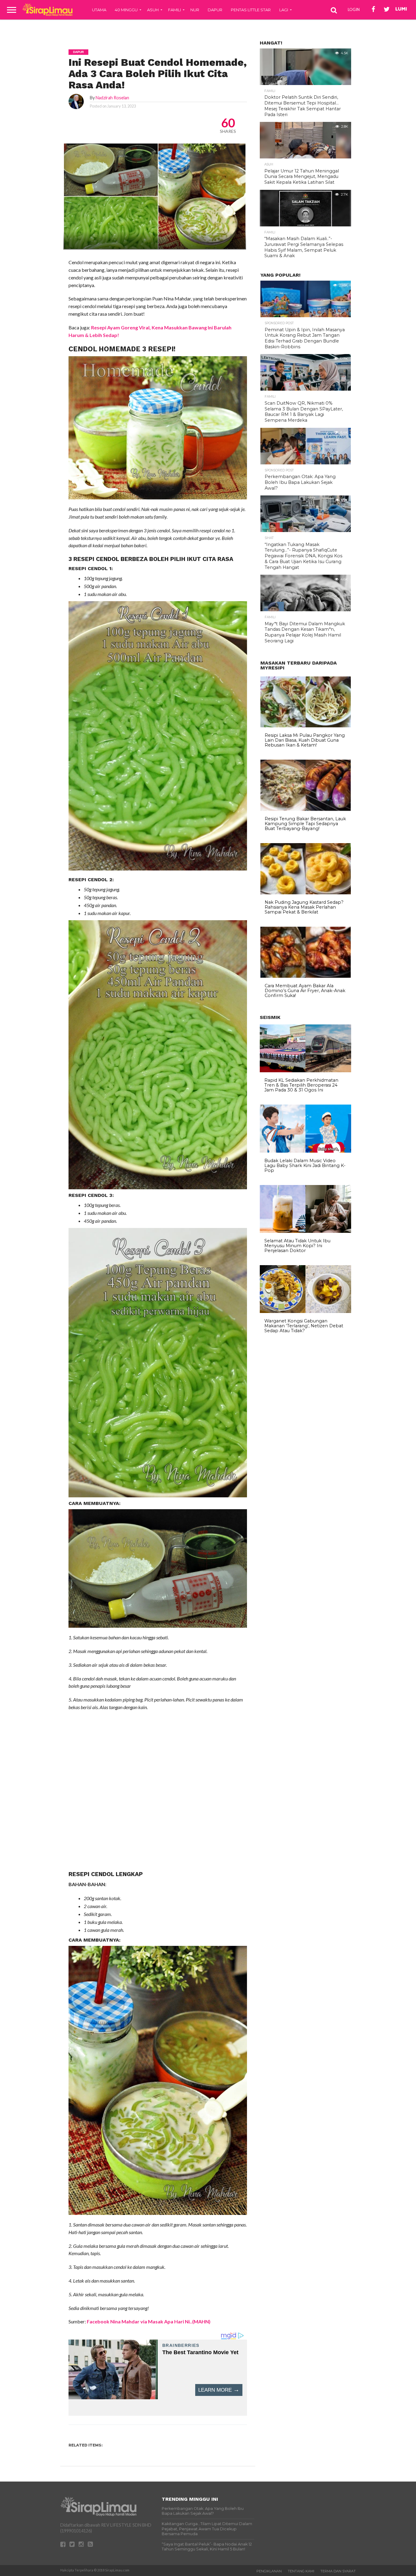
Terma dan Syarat (338, 2571)
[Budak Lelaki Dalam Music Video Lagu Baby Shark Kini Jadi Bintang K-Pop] (305, 1151)
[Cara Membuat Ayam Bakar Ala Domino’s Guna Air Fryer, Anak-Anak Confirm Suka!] (306, 976)
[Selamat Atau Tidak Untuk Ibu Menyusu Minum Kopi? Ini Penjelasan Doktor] (305, 1231)
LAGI (284, 10)
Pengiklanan (269, 2571)
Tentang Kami (301, 2571)
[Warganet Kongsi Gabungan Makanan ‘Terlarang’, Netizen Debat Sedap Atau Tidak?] (305, 1311)
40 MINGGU (126, 10)
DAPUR (215, 10)
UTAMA (99, 10)
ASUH (153, 10)
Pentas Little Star (251, 10)
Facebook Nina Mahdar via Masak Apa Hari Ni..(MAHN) (149, 2321)
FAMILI (175, 10)
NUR (195, 10)
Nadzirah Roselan (112, 98)
